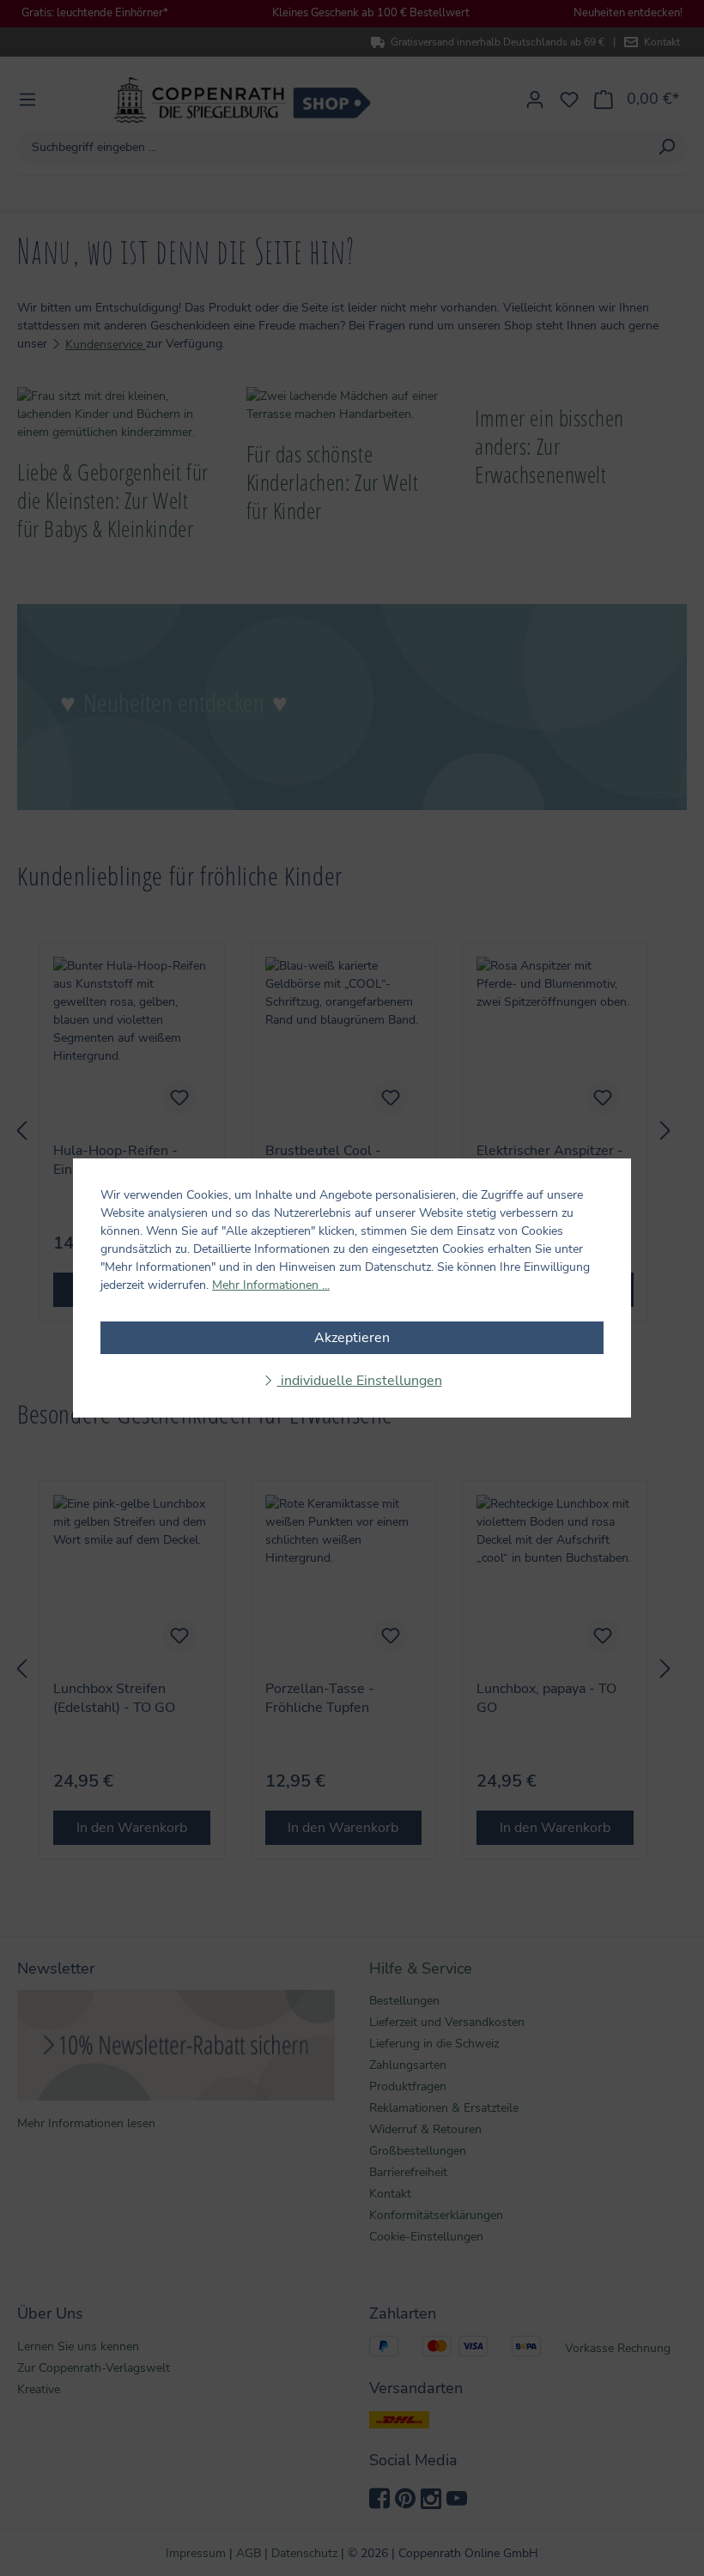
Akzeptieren (352, 1338)
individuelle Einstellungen (360, 1381)
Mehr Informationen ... (271, 1285)
